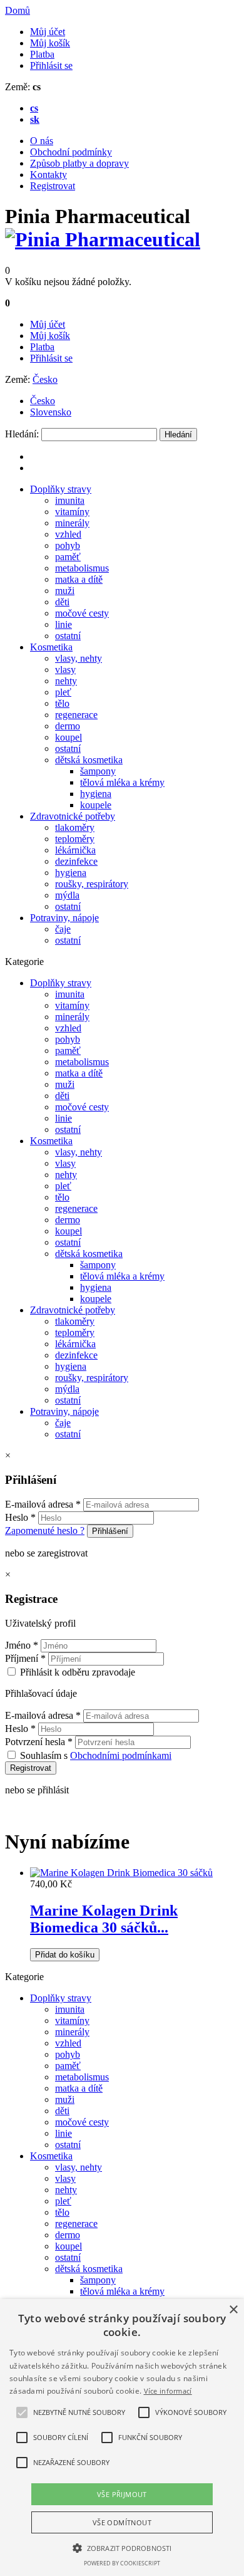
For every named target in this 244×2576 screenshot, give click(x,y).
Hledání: (22, 434)
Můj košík (50, 43)
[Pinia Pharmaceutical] (103, 239)
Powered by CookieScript (122, 2563)
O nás (42, 141)
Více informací (168, 2391)
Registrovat (53, 186)
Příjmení (25, 1658)
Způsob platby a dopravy (79, 163)
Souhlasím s (96, 1755)
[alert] (122, 2438)
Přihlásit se (51, 65)
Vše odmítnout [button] (122, 2522)
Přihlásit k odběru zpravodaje (78, 1672)
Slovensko (51, 412)
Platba (42, 54)
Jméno (22, 1645)
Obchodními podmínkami (121, 1755)
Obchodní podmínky (71, 152)
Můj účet (48, 32)
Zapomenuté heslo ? (45, 1530)
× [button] (233, 2310)
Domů (18, 10)
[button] (22, 2412)
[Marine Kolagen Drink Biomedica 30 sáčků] (121, 1873)
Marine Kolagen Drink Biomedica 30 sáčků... (104, 1919)
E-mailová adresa (43, 1504)
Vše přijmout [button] (122, 2494)
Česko (45, 379)
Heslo (20, 1517)
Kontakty (48, 175)
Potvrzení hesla (39, 1742)
